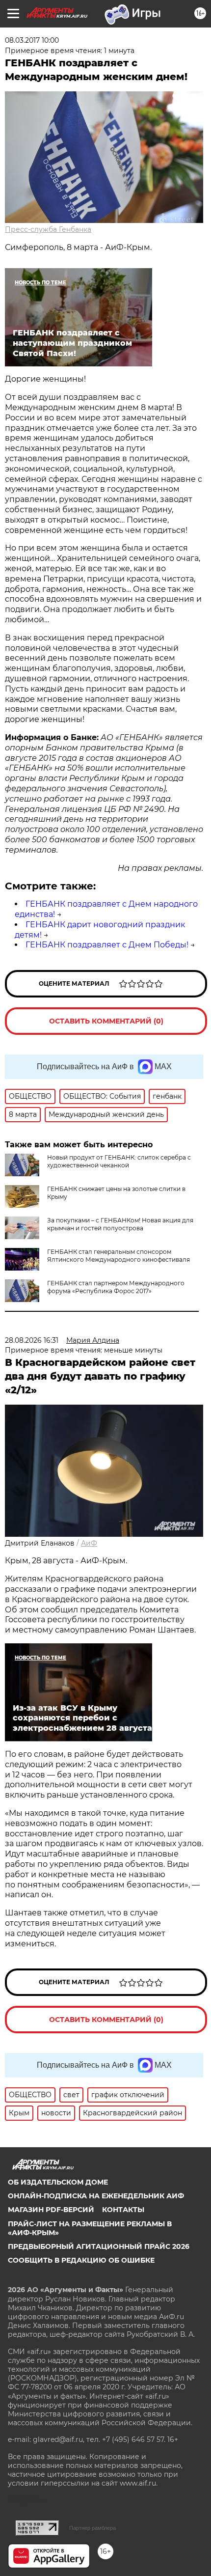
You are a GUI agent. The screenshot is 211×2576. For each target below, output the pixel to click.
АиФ (89, 1543)
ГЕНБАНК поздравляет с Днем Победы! (107, 945)
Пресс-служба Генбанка (48, 229)
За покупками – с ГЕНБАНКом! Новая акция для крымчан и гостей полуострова (120, 1224)
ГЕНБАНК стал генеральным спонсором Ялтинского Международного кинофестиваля (119, 1256)
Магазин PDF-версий (51, 2210)
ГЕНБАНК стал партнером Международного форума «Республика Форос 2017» (116, 1287)
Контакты (123, 2210)
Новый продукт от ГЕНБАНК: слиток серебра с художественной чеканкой (119, 1161)
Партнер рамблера (92, 2528)
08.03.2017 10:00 (32, 40)
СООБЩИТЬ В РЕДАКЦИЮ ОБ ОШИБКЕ (81, 2260)
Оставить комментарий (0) (106, 1021)
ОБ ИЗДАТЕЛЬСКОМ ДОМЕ (58, 2182)
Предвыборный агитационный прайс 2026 (99, 2246)
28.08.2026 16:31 (32, 1340)
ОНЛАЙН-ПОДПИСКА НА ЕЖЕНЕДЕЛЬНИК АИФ (96, 2196)
